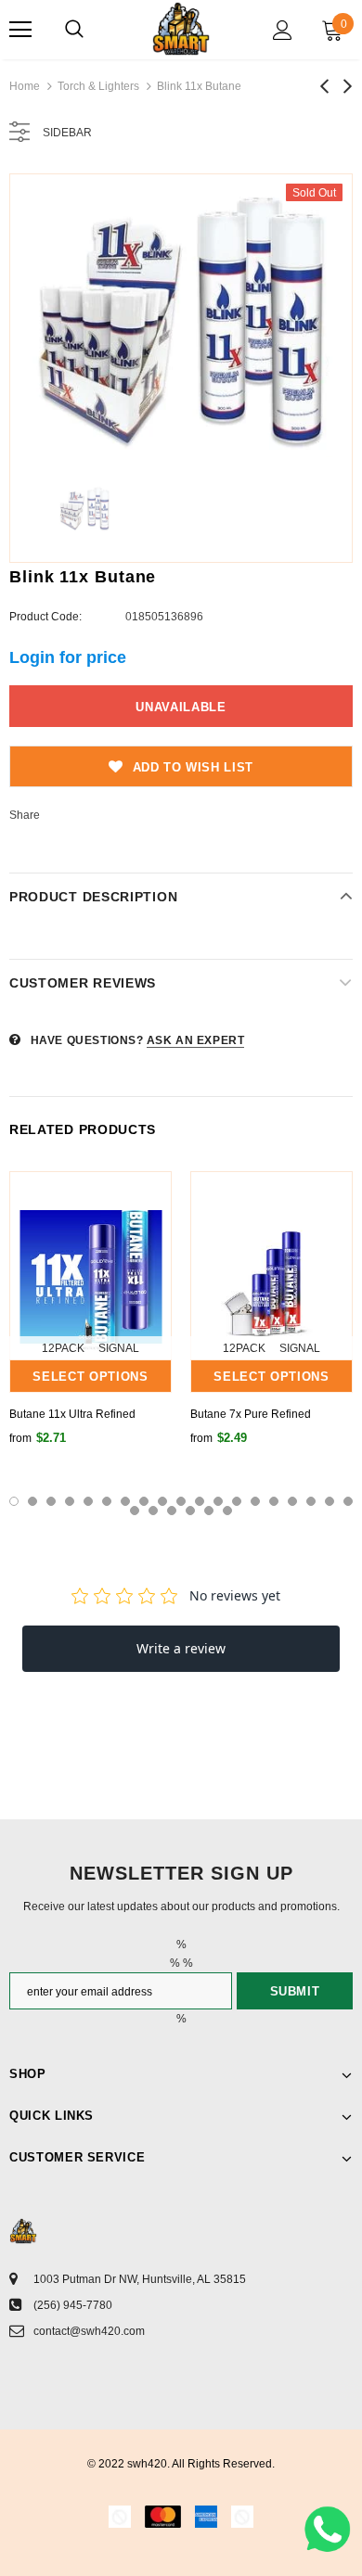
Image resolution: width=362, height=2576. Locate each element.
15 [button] (274, 1501)
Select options (90, 1377)
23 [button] (190, 1511)
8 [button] (144, 1501)
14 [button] (255, 1501)
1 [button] (14, 1501)
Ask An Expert (196, 1040)
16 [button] (292, 1501)
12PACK (63, 1348)
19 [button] (348, 1501)
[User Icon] (283, 30)
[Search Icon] (74, 30)
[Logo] (181, 29)
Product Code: (45, 617)
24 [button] (209, 1511)
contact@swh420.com (89, 2331)
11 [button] (200, 1501)
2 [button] (32, 1501)
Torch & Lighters (98, 86)
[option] (181, 320)
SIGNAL (119, 1348)
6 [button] (107, 1501)
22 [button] (172, 1511)
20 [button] (135, 1511)
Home (25, 86)
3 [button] (51, 1501)
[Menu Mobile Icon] (20, 30)
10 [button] (181, 1501)
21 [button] (153, 1511)
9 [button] (162, 1501)
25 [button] (227, 1511)
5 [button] (88, 1501)
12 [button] (218, 1501)
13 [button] (237, 1501)
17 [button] (311, 1501)
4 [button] (70, 1501)
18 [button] (330, 1501)
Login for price (68, 657)
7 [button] (125, 1501)
